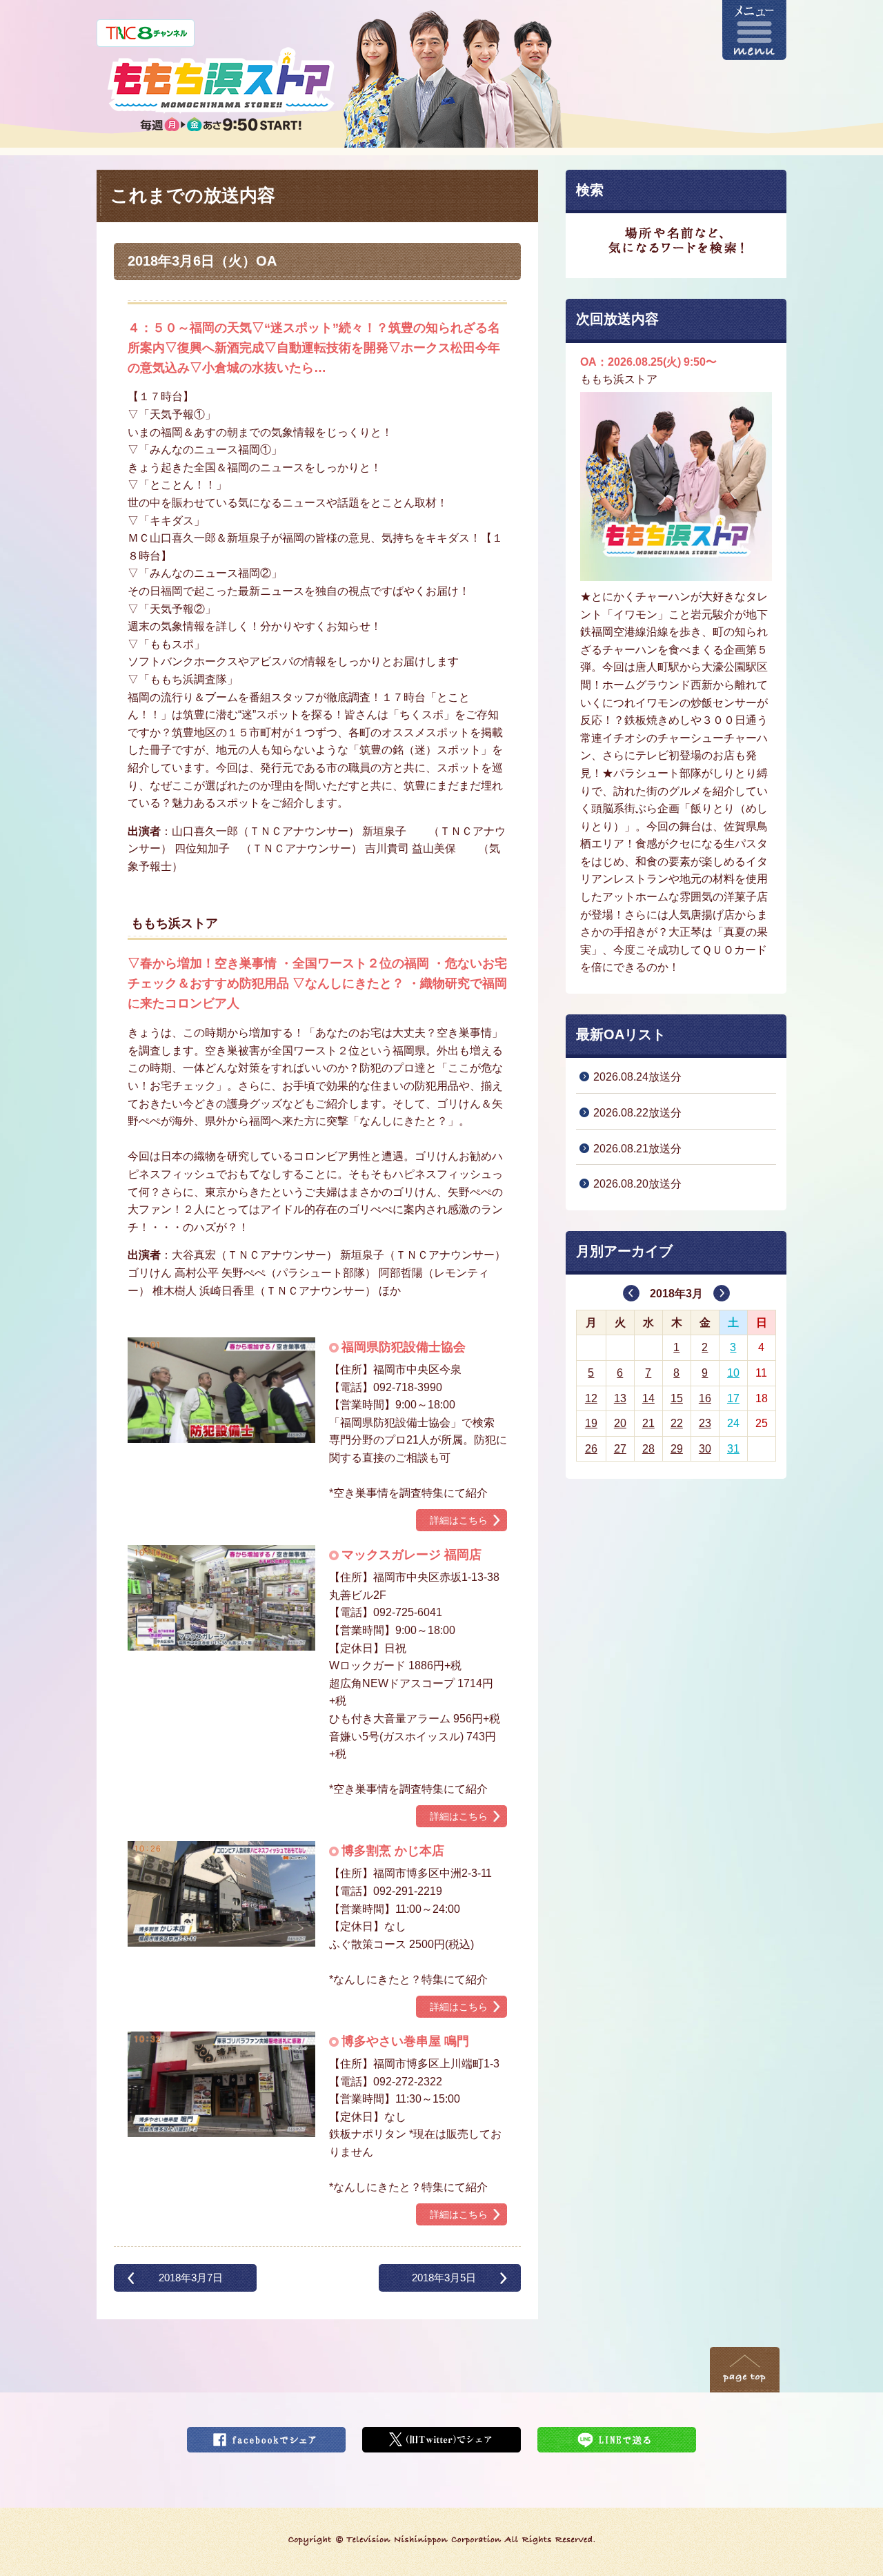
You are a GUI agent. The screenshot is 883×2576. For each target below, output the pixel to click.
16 (705, 1398)
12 (591, 1398)
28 (648, 1449)
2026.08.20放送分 (637, 1184)
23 (705, 1423)
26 (591, 1449)
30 (705, 1449)
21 (648, 1423)
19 (591, 1423)
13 (620, 1398)
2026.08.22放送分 (637, 1113)
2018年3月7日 (191, 2278)
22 (677, 1423)
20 (620, 1423)
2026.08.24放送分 (637, 1077)
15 (677, 1398)
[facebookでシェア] (266, 2436)
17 (733, 1398)
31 (733, 1449)
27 (620, 1449)
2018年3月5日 (444, 2278)
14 (648, 1398)
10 (733, 1373)
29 (677, 1449)
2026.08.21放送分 (637, 1149)
